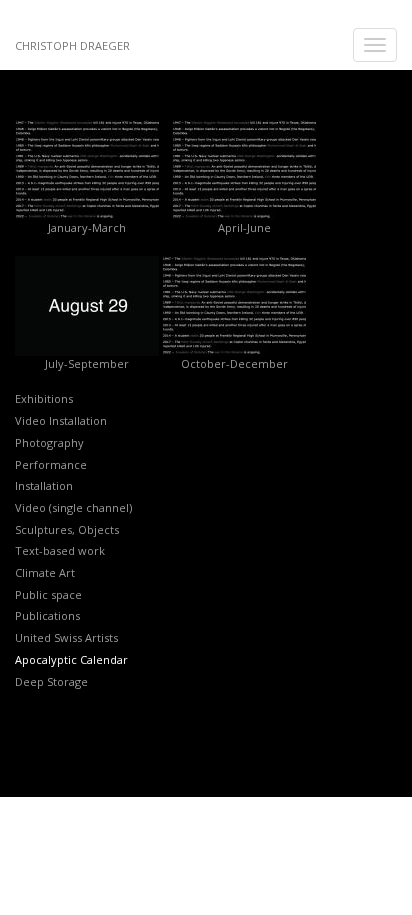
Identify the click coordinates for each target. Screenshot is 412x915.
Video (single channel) (73, 507)
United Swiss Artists (66, 637)
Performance (51, 464)
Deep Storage (51, 681)
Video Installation (61, 420)
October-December (234, 363)
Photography (49, 442)
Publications (47, 615)
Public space (48, 594)
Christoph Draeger (72, 45)
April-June (244, 227)
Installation (44, 485)
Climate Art (45, 572)
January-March (87, 227)
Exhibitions (44, 398)
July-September (87, 363)
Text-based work (60, 550)
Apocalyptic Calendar (71, 659)
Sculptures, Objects (67, 529)
